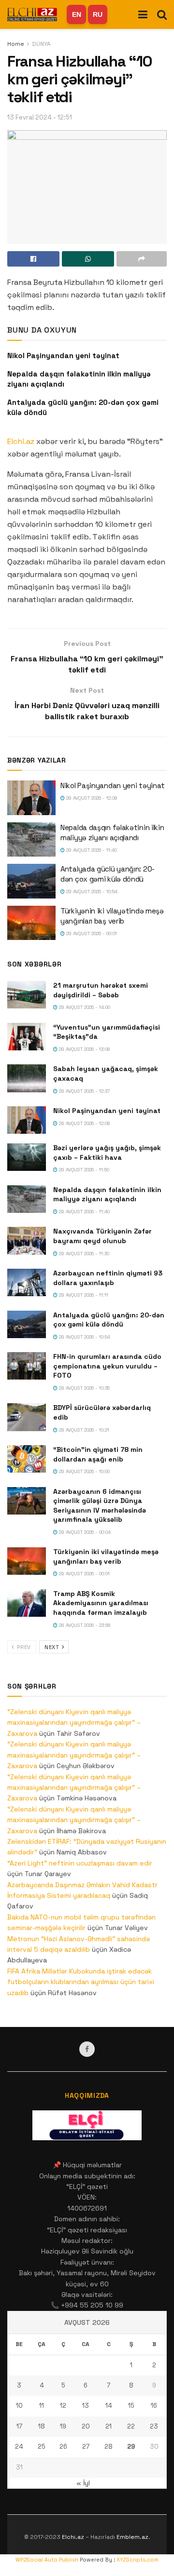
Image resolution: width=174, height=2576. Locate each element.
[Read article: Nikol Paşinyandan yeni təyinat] (31, 798)
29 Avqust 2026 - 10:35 (84, 1388)
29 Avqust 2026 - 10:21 (83, 1430)
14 (109, 2406)
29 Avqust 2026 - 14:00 (84, 1007)
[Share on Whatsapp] (88, 259)
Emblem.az (132, 2537)
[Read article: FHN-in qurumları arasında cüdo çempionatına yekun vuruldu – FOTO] (27, 1366)
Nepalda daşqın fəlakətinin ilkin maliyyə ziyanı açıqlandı (107, 1194)
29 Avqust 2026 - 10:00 (84, 1471)
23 (154, 2426)
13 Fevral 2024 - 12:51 (40, 117)
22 (131, 2426)
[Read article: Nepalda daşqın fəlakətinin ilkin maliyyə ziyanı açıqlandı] (31, 840)
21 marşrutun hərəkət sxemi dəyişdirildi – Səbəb (101, 990)
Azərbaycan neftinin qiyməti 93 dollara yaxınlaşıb (108, 1278)
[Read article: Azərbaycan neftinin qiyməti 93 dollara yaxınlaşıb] (27, 1282)
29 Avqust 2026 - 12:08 (91, 798)
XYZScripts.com (138, 2560)
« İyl (83, 2483)
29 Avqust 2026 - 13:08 (84, 1049)
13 (86, 2406)
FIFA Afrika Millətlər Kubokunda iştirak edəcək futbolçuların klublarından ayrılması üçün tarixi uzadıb (81, 1982)
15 (131, 2406)
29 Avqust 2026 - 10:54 (91, 892)
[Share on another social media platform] (142, 259)
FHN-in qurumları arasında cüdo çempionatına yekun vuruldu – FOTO (107, 1366)
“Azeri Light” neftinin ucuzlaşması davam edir (80, 1863)
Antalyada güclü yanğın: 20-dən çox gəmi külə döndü (109, 1320)
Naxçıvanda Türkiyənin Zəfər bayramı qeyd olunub (102, 1236)
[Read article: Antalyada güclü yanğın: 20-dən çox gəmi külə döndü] (31, 881)
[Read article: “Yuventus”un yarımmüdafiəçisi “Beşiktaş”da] (27, 1037)
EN (77, 14)
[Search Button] (162, 14)
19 (63, 2426)
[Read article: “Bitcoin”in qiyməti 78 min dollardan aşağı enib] (27, 1459)
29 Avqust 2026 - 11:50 (83, 1170)
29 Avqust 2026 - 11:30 (83, 1254)
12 (63, 2406)
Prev (23, 1647)
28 (109, 2447)
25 (42, 2447)
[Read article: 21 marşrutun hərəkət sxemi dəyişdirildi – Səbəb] (27, 995)
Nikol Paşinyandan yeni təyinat (63, 356)
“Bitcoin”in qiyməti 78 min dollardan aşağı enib (98, 1454)
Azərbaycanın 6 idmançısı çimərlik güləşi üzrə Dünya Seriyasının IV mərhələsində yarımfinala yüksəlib (100, 1506)
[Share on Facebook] (33, 259)
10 (19, 2406)
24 (19, 2447)
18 (42, 2426)
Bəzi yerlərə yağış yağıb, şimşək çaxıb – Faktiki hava (107, 1153)
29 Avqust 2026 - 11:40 (91, 850)
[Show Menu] (143, 14)
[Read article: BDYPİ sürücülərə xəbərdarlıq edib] (27, 1417)
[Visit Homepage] (32, 14)
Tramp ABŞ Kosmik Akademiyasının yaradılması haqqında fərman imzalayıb (101, 1603)
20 (86, 2426)
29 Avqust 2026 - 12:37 (84, 1091)
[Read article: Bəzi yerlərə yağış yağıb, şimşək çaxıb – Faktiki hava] (27, 1157)
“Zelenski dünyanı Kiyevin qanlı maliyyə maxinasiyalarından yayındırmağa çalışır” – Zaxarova (74, 1723)
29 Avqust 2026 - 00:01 (91, 933)
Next (53, 1647)
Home (16, 44)
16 (154, 2406)
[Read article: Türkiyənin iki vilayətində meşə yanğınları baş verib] (31, 923)
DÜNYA (41, 44)
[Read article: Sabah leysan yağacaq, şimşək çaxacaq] (27, 1078)
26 (63, 2447)
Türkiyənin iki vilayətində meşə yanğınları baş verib (106, 1556)
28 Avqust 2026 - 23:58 (84, 1625)
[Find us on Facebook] (87, 2049)
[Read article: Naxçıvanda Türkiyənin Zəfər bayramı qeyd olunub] (27, 1241)
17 (19, 2426)
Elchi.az (21, 441)
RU (98, 14)
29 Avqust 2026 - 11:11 (83, 1295)
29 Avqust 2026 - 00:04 (84, 1532)
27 (86, 2447)
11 (42, 2406)
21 (109, 2426)
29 (131, 2447)
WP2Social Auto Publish (47, 2560)
